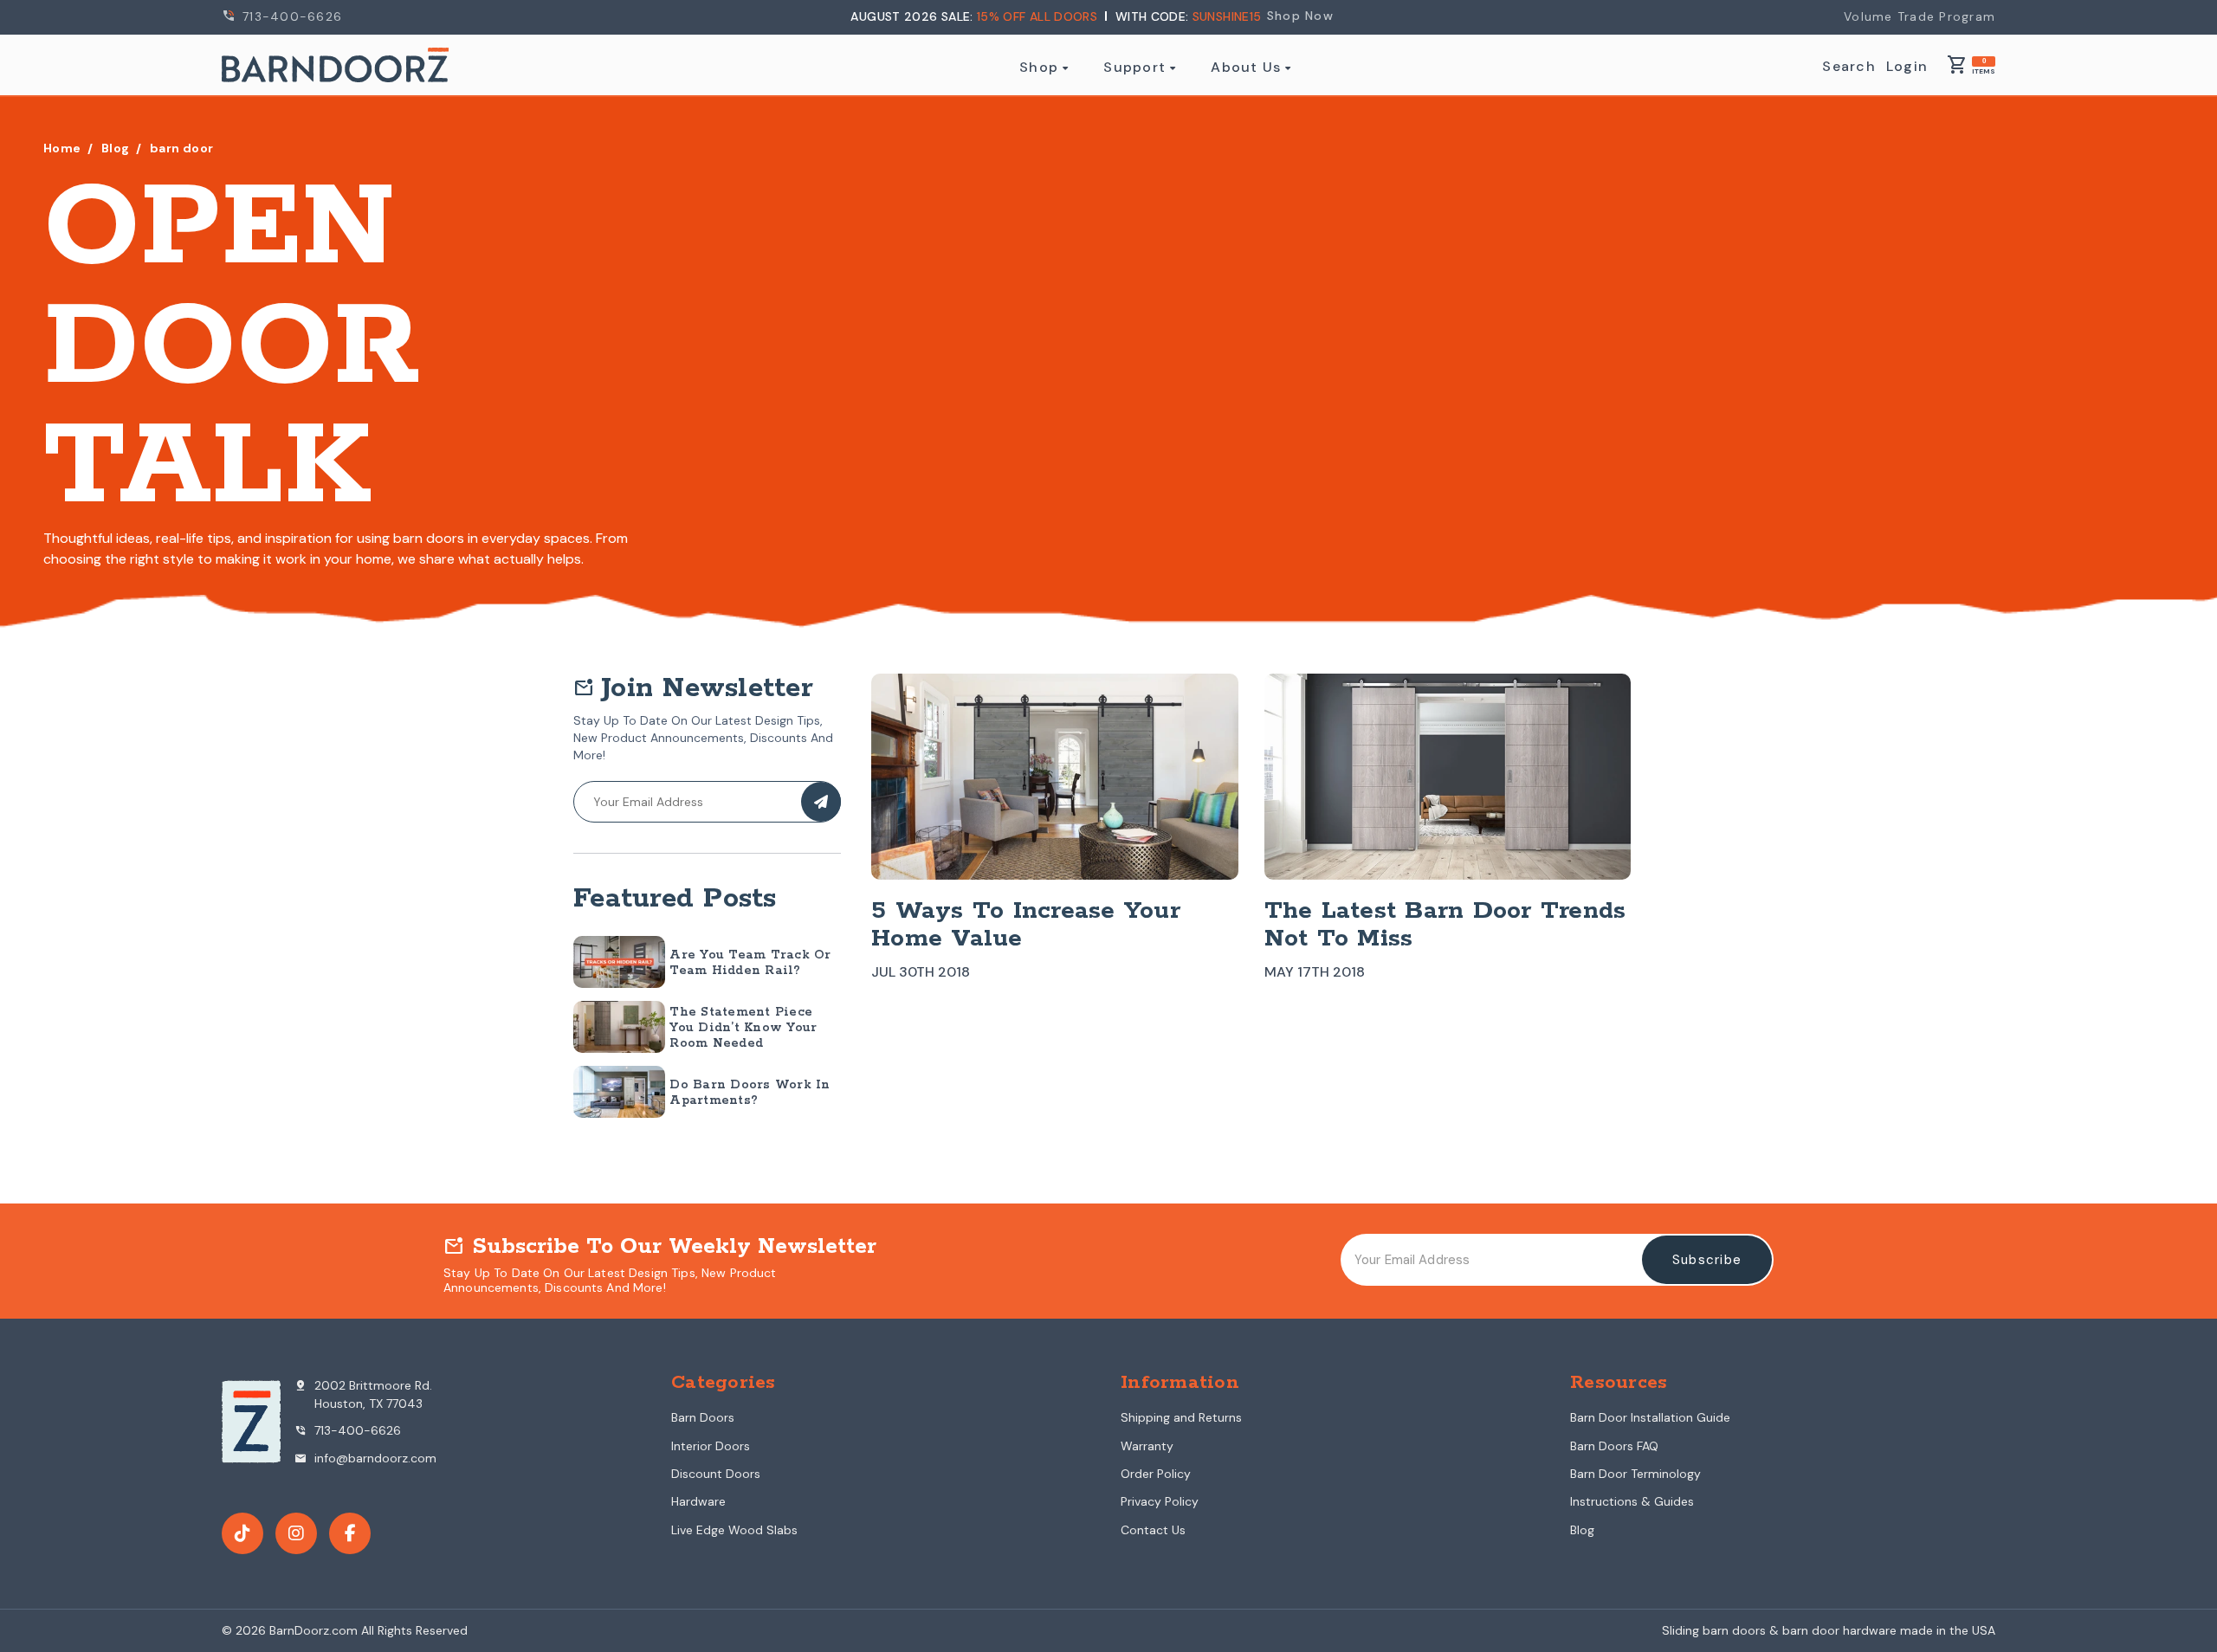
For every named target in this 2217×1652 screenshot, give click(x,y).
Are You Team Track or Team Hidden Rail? (750, 963)
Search (1849, 67)
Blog (1582, 1530)
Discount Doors (716, 1474)
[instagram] (296, 1533)
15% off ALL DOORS (1039, 16)
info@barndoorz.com (365, 1458)
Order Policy (1156, 1474)
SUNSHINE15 (1227, 16)
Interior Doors (711, 1446)
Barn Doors (703, 1417)
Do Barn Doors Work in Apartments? (750, 1093)
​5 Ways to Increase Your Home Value (1026, 925)
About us (1246, 68)
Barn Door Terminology (1635, 1474)
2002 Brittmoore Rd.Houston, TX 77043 (363, 1394)
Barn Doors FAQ (1614, 1446)
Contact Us (1153, 1530)
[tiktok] (242, 1533)
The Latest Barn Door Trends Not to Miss (1445, 925)
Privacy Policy (1160, 1501)
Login (1907, 67)
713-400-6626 (290, 16)
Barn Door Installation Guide (1650, 1417)
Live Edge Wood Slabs (734, 1530)
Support (1134, 68)
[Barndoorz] (335, 65)
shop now (1300, 16)
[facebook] (350, 1533)
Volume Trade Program (1920, 16)
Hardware (698, 1501)
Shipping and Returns (1181, 1417)
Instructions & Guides (1632, 1501)
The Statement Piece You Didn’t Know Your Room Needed (743, 1028)
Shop (1039, 68)
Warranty (1147, 1446)
